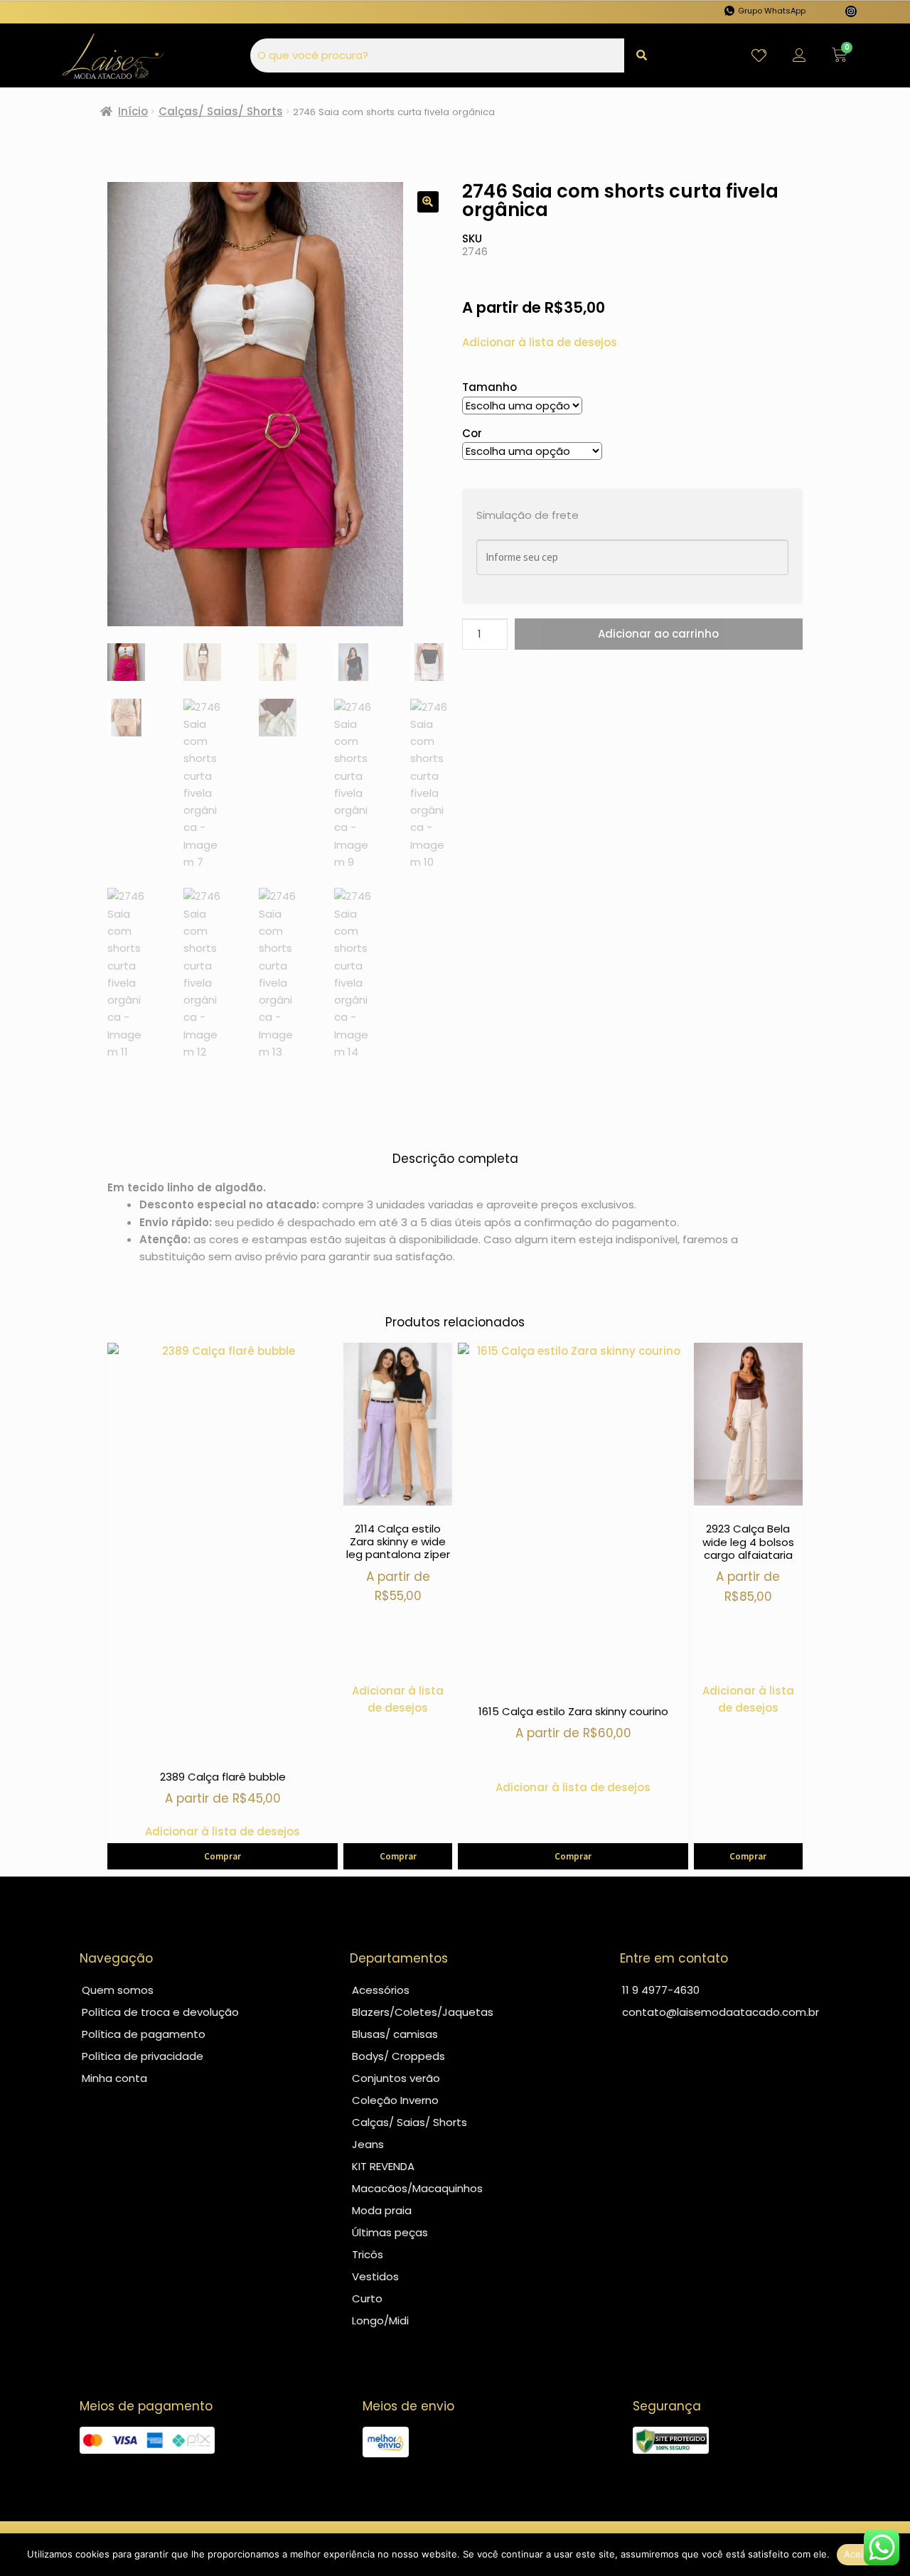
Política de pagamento (144, 2034)
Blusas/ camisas (395, 2034)
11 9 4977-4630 (661, 1990)
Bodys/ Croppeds (398, 2056)
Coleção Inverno (395, 2100)
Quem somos (118, 1990)
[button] (428, 202)
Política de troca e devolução (160, 2012)
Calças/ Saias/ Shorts (221, 111)
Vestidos (375, 2276)
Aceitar (860, 2554)
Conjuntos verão (396, 2078)
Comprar (223, 1856)
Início (133, 111)
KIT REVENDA (383, 2166)
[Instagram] (851, 11)
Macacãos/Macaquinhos (417, 2188)
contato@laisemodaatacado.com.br (721, 2012)
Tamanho (489, 387)
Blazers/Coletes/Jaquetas (423, 2012)
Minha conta (114, 2078)
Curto (367, 2298)
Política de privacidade (143, 2056)
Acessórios (381, 1990)
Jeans (368, 2144)
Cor (472, 433)
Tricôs (368, 2254)
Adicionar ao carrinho (658, 634)
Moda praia (382, 2210)
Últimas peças (390, 2232)
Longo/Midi (380, 2320)
